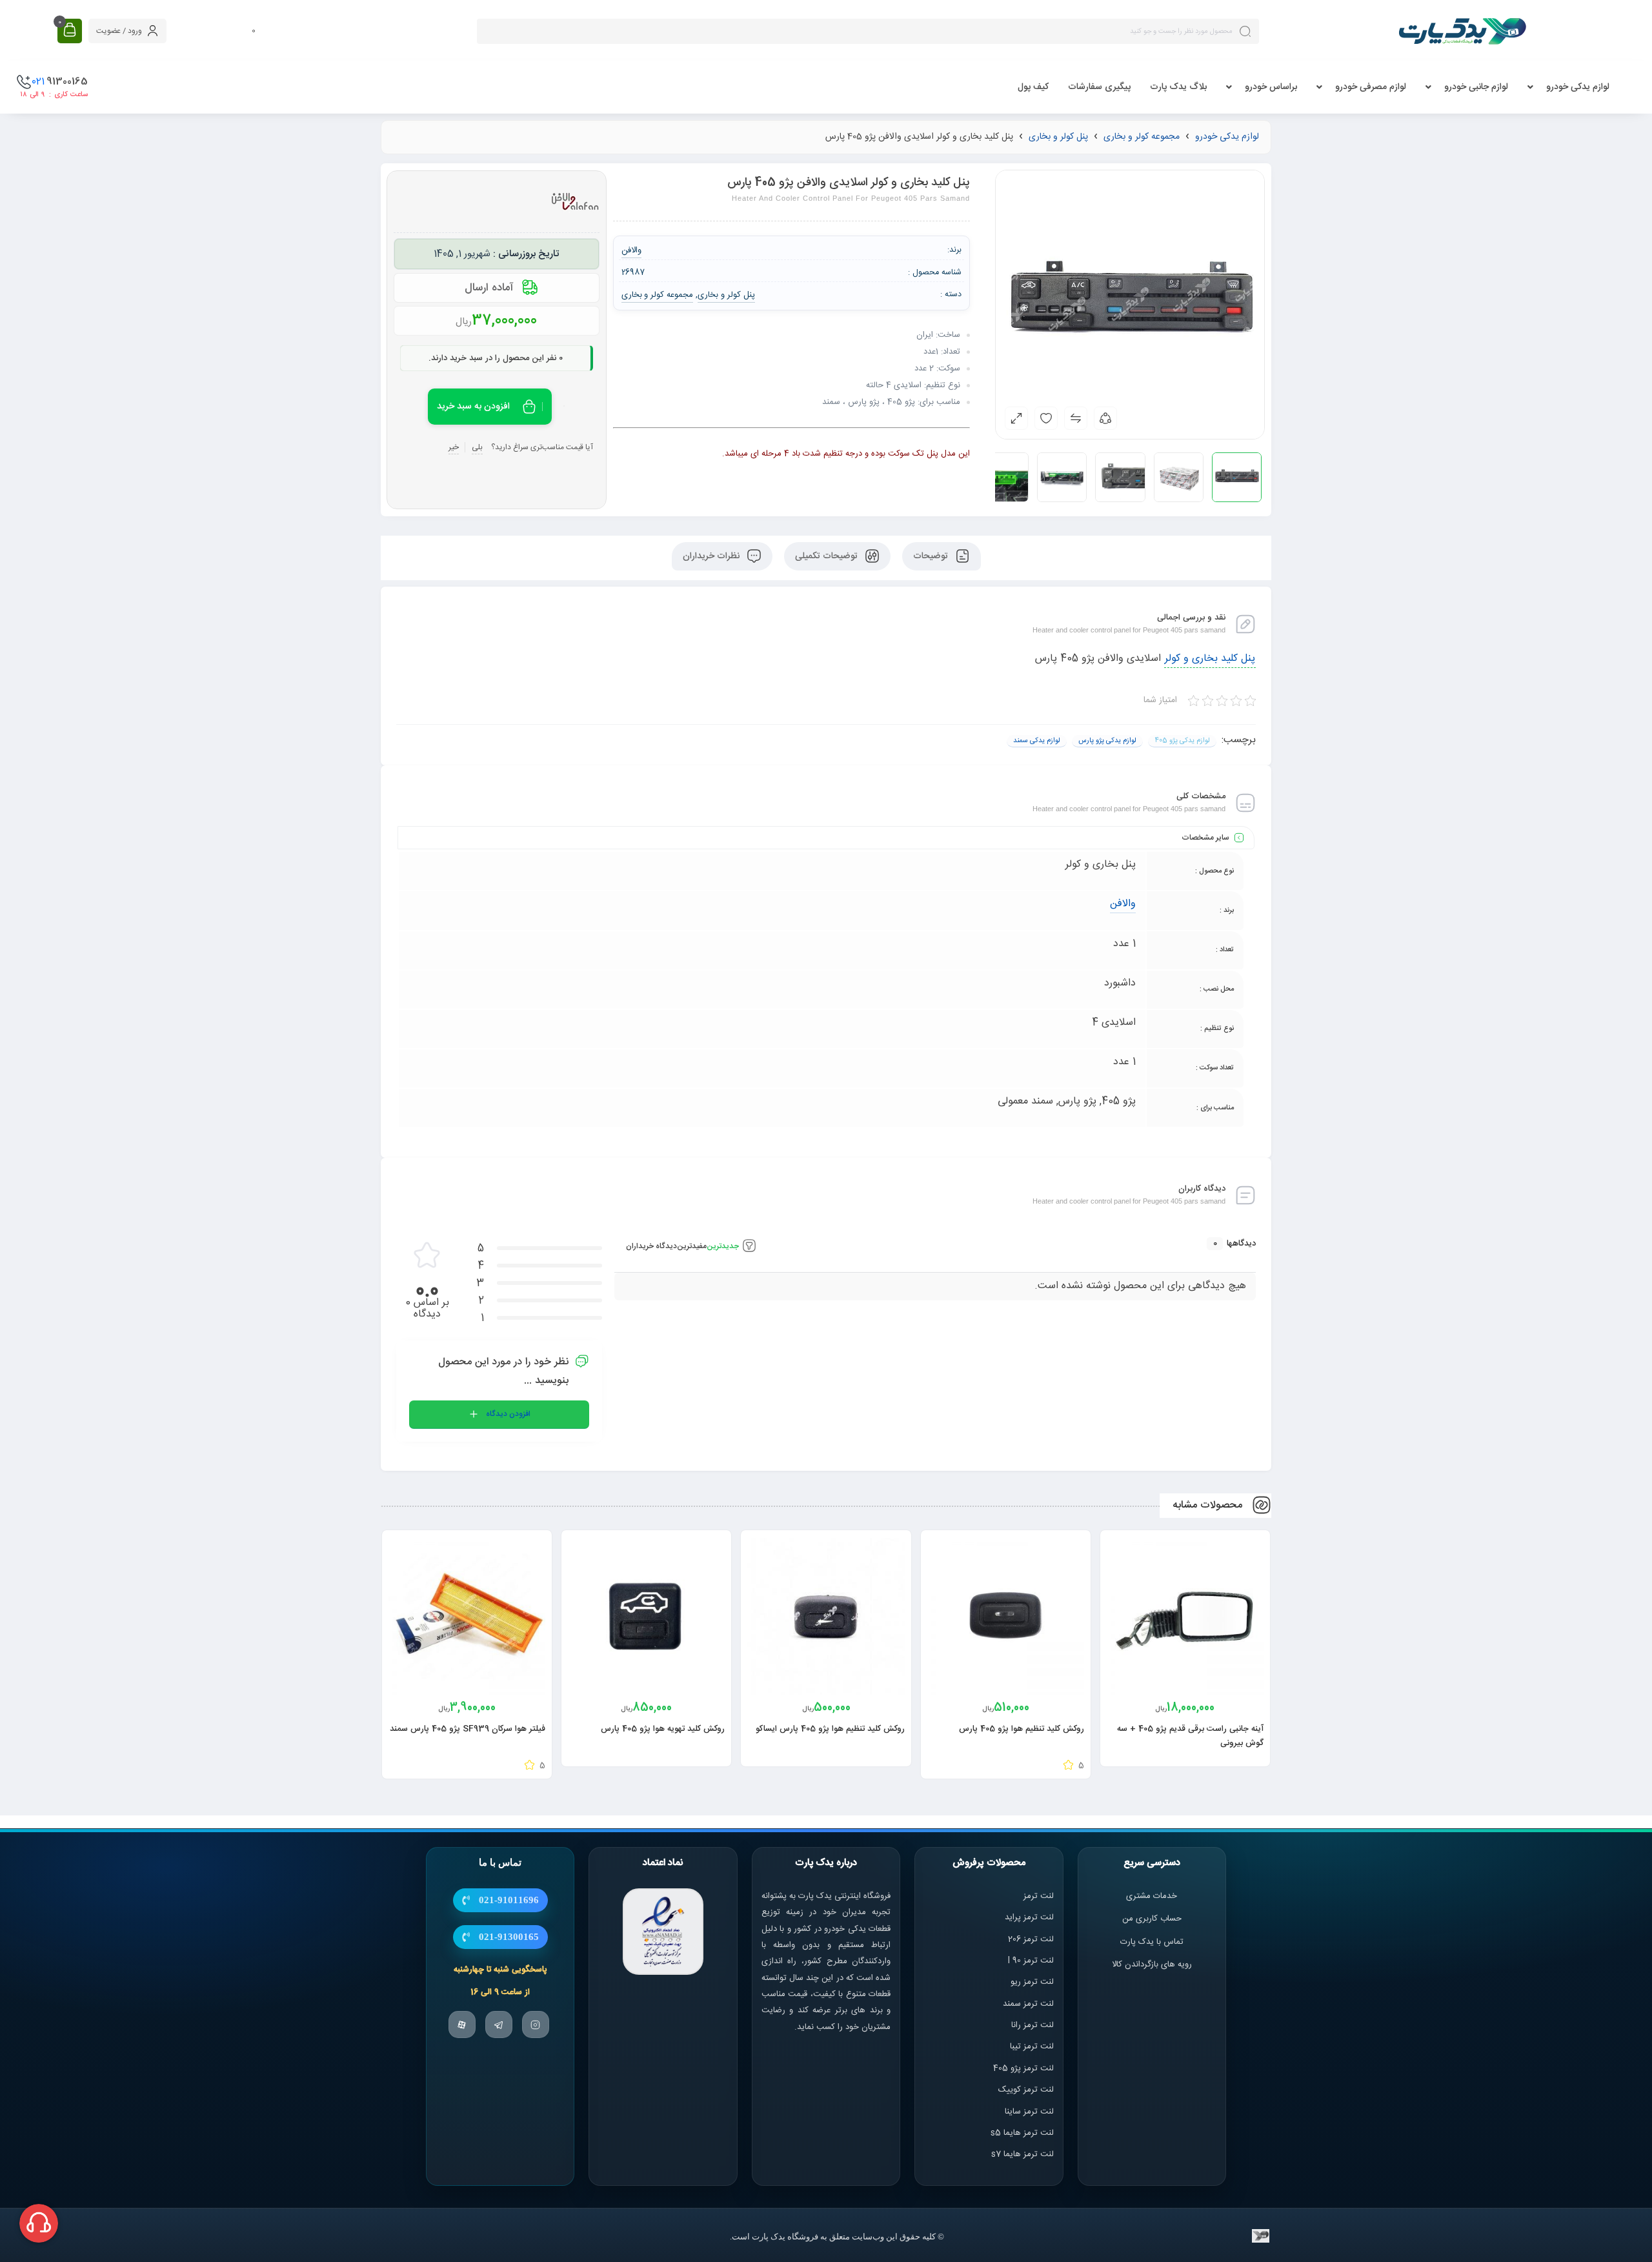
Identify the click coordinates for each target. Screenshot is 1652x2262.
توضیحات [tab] (932, 556)
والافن (1123, 904)
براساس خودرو (1271, 87)
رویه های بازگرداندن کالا (1152, 1964)
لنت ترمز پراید (1029, 1918)
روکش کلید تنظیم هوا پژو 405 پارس (1022, 1729)
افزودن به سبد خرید (473, 407)
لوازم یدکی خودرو (1578, 87)
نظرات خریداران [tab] (712, 556)
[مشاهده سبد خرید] (70, 31)
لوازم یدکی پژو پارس (1107, 741)
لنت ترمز (1039, 1896)
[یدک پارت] (1462, 31)
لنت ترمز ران (1033, 2026)
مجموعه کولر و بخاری (1142, 137)
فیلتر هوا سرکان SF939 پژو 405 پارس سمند (468, 1729)
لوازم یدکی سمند (1037, 741)
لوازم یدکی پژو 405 (1182, 741)
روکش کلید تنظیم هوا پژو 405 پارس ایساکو (830, 1729)
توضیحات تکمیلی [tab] (828, 556)
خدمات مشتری (1152, 1896)
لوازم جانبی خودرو (1476, 87)
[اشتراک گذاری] (1105, 418)
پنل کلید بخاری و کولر (1210, 659)
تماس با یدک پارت (1152, 1942)
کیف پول (1033, 87)
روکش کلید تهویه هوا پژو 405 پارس (663, 1729)
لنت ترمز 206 (1031, 1939)
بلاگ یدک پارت (1178, 87)
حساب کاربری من (1152, 1919)
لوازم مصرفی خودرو (1371, 87)
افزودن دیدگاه (508, 1414)
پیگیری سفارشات (1099, 87)
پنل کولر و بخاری (1058, 137)
